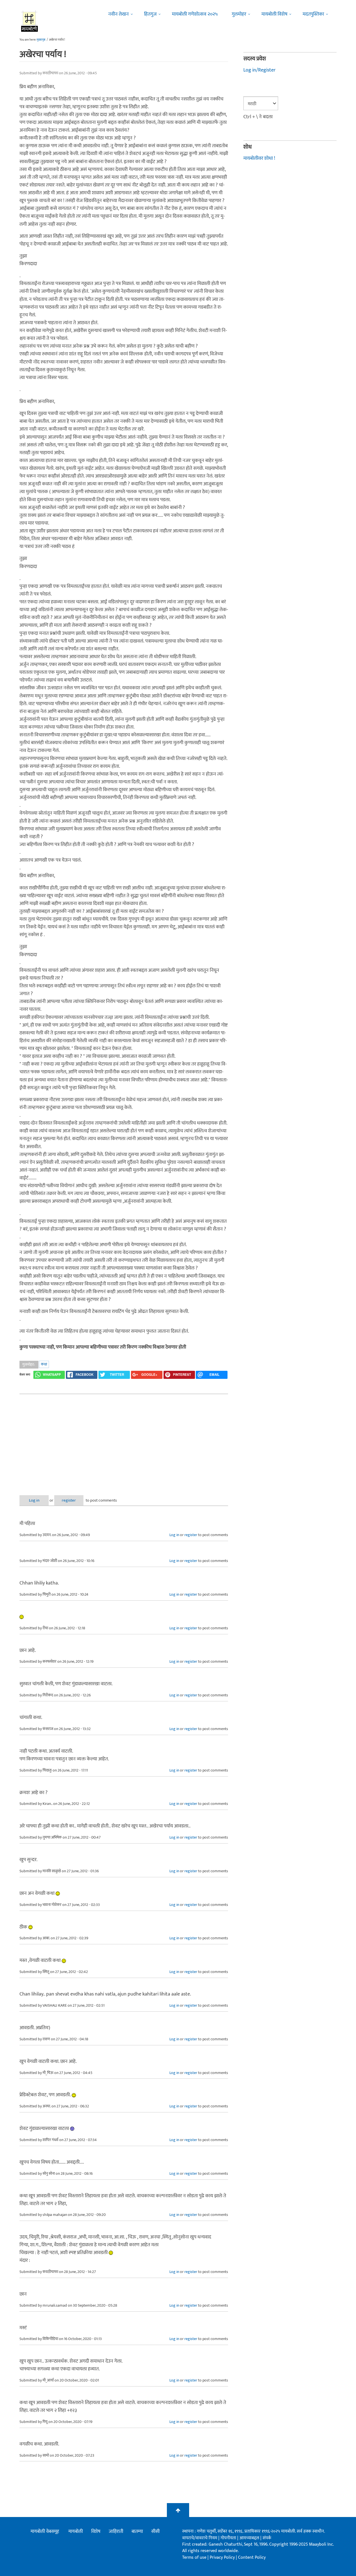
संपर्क (267, 2538)
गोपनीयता (229, 2538)
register (69, 1500)
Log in (34, 1500)
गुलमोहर (239, 14)
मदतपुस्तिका (313, 14)
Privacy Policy (223, 2557)
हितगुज (150, 14)
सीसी (155, 2531)
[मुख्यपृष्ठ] (30, 21)
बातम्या (137, 2531)
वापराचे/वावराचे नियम (200, 2538)
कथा (44, 1364)
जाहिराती (116, 2531)
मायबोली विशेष (274, 14)
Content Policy (252, 2557)
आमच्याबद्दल (250, 2538)
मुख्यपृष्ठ (41, 40)
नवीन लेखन (118, 14)
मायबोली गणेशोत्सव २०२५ (195, 14)
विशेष (96, 2531)
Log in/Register (259, 70)
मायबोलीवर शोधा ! (259, 158)
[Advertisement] (124, 1440)
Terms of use (194, 2557)
